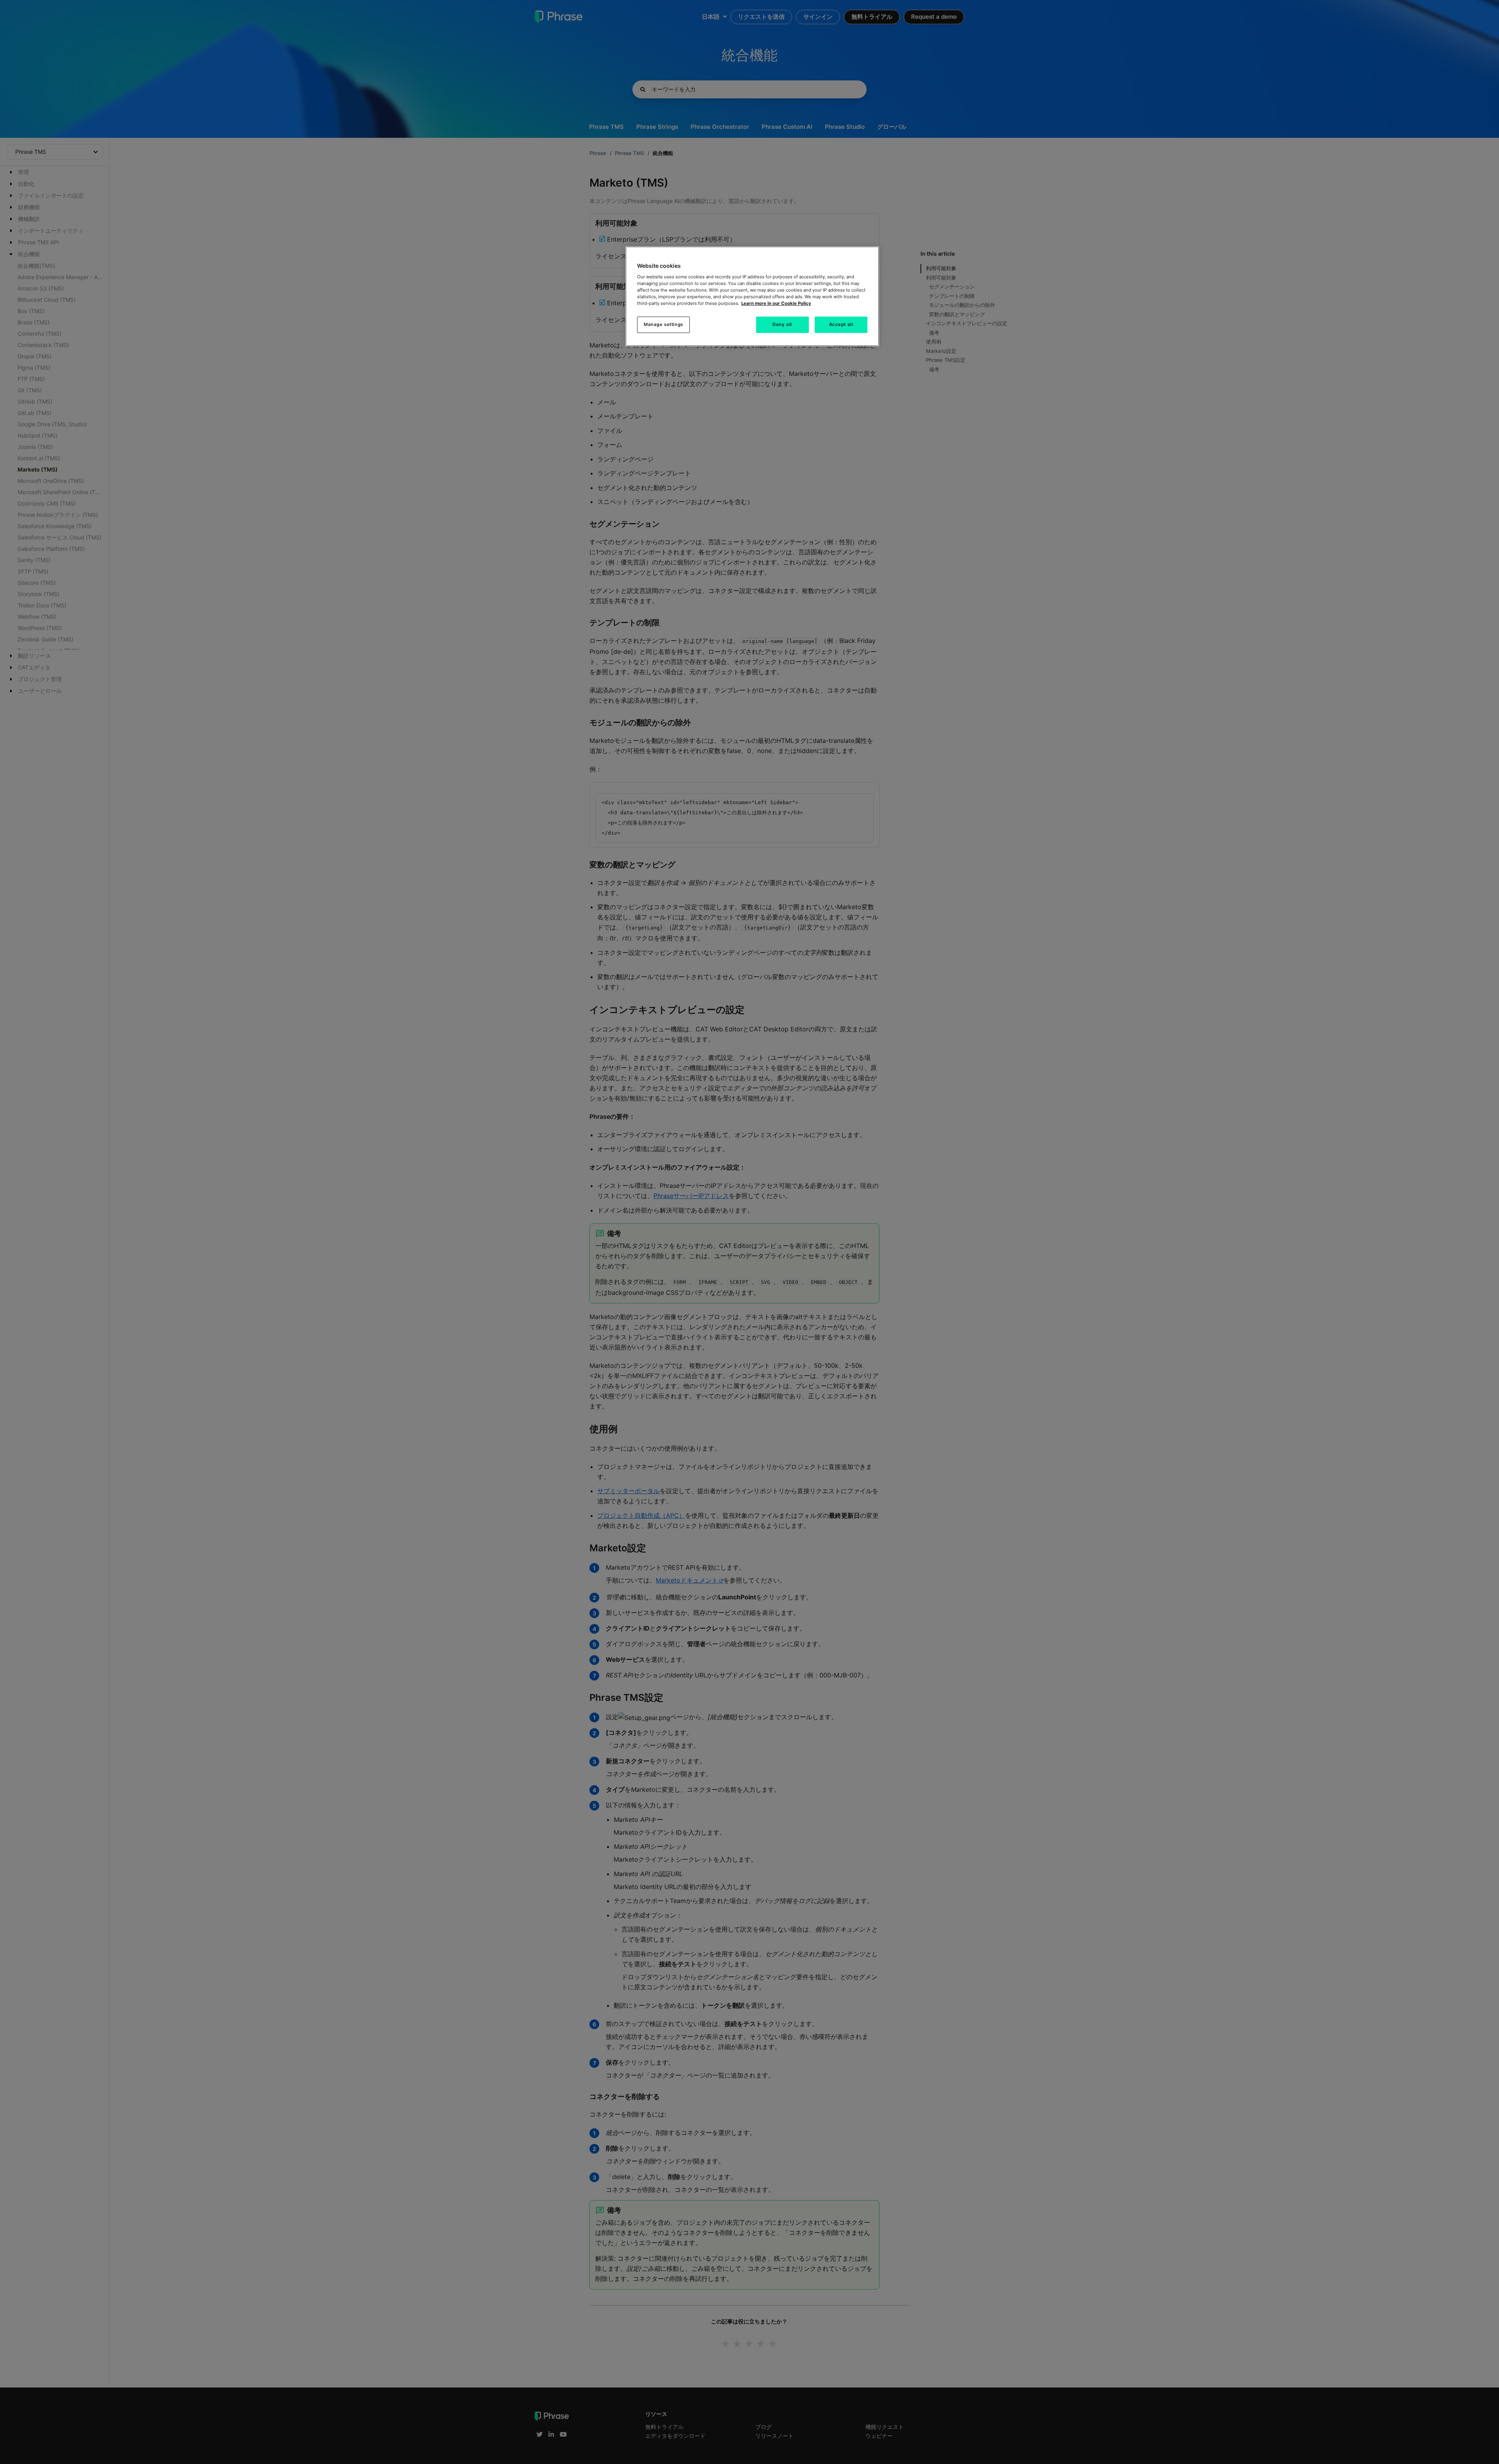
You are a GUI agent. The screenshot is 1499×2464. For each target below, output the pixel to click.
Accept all (841, 324)
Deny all (782, 324)
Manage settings (663, 324)
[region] (752, 296)
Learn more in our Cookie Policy (776, 303)
